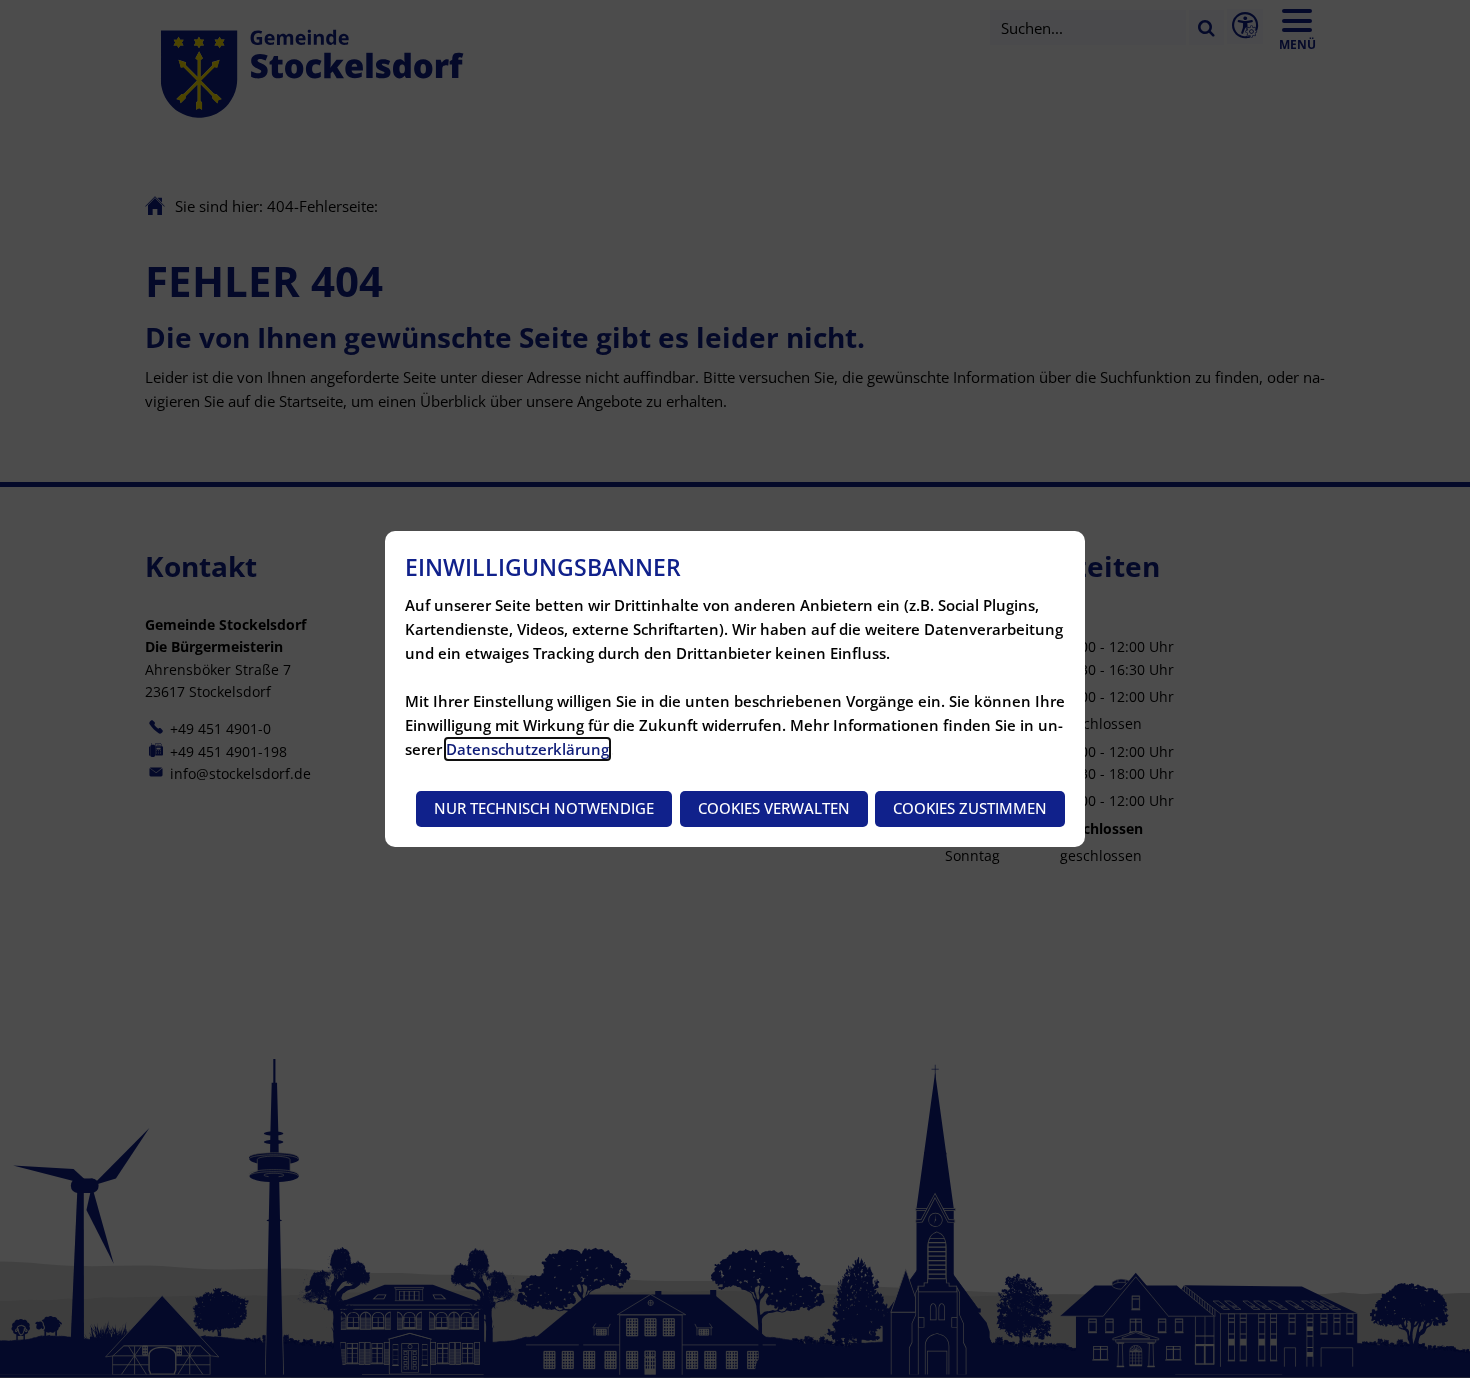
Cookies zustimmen (970, 808)
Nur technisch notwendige (544, 808)
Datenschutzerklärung (527, 749)
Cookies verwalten (774, 808)
